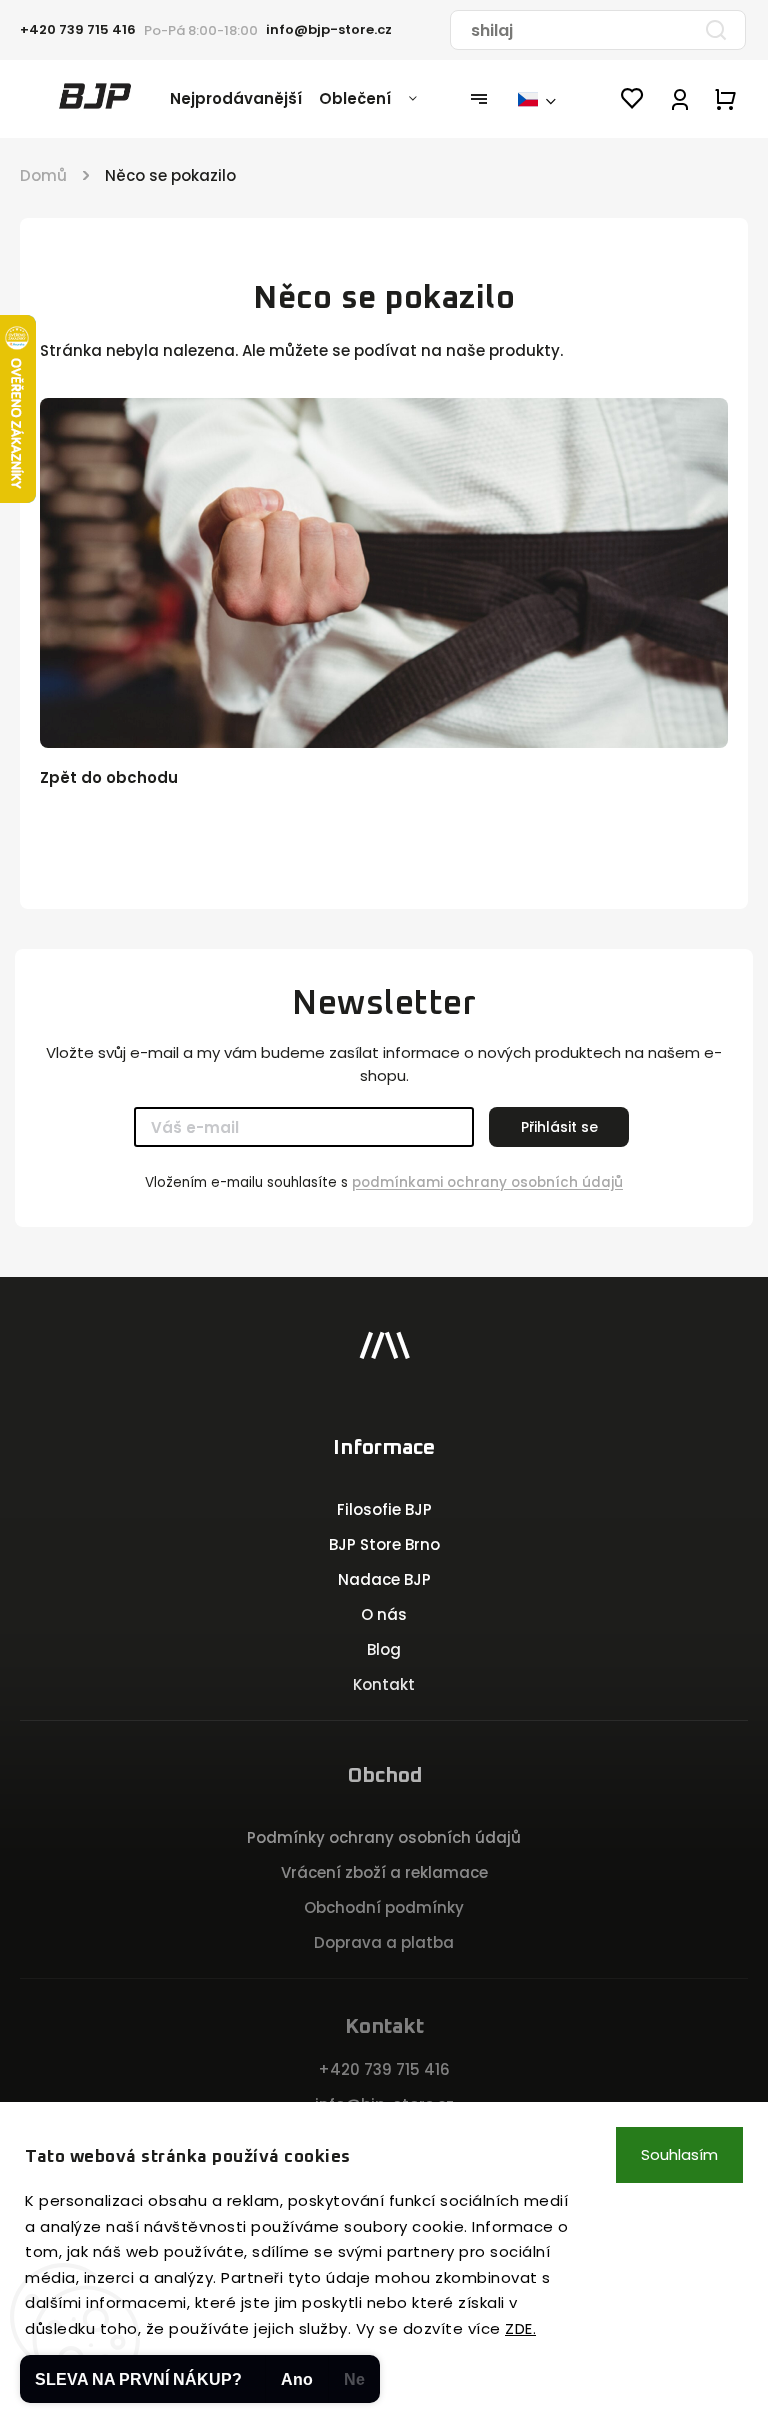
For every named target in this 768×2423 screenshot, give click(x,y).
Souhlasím (679, 2154)
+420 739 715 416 (384, 2069)
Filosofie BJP (384, 1509)
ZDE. (520, 2328)
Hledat (716, 30)
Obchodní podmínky (384, 1907)
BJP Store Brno (384, 1544)
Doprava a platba (384, 1942)
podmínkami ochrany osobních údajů (487, 1182)
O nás (384, 1614)
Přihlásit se (559, 1127)
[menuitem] (244, 99)
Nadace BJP (384, 1579)
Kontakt (384, 1684)
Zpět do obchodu (109, 777)
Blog (384, 1649)
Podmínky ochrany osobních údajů (384, 1837)
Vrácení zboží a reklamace (384, 1872)
